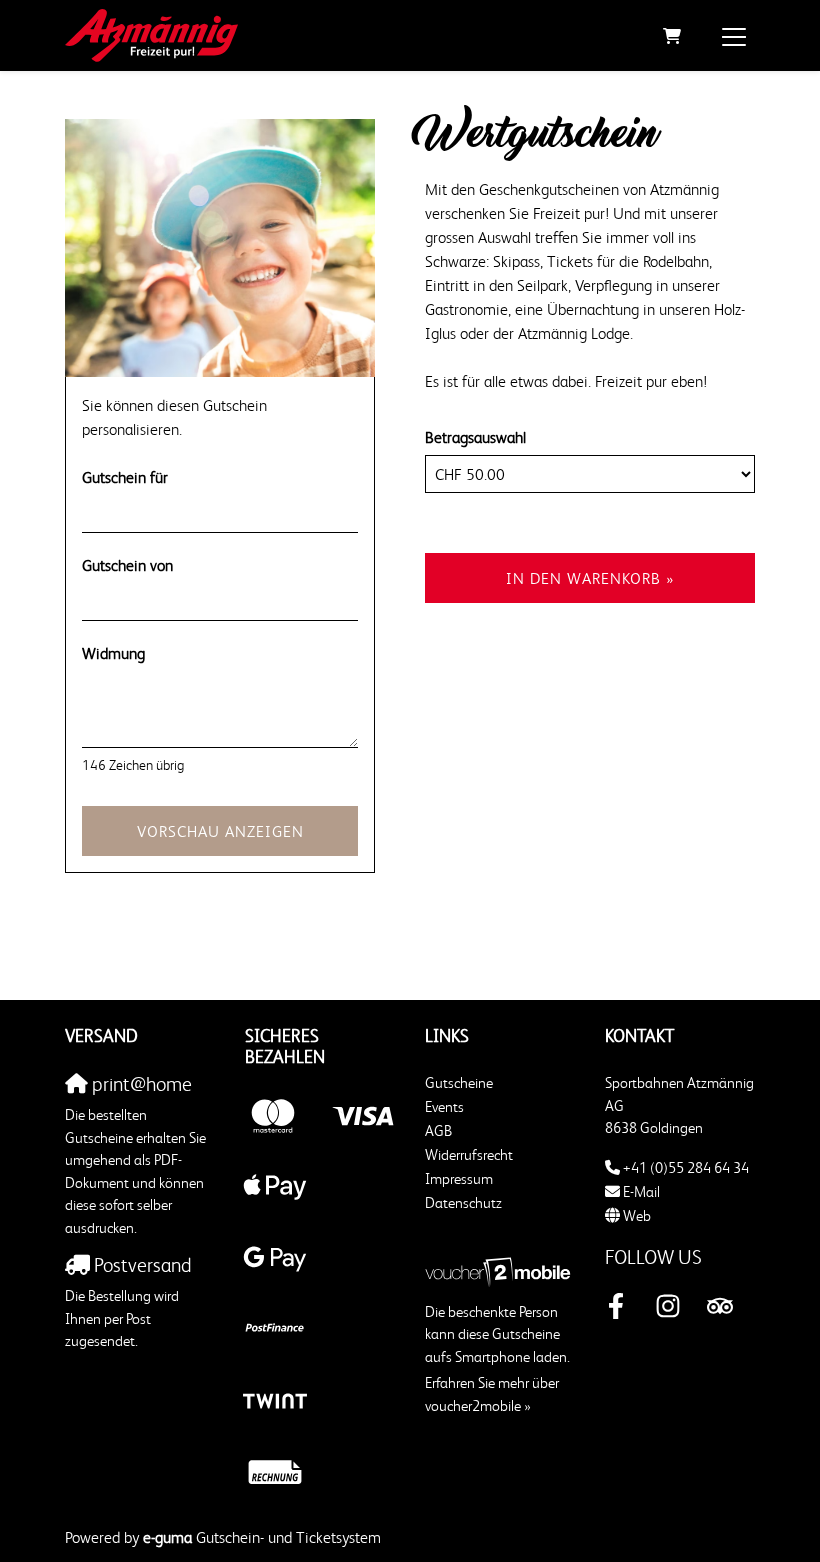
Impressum (459, 1178)
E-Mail (641, 1191)
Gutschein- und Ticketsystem (262, 1537)
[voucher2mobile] (500, 1269)
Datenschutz (463, 1202)
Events (444, 1106)
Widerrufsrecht (469, 1154)
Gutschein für (125, 477)
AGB (438, 1130)
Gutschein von (127, 565)
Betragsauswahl (475, 437)
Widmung (113, 653)
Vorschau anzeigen (220, 831)
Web (637, 1215)
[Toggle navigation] (734, 36)
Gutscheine (459, 1082)
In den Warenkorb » (590, 578)
